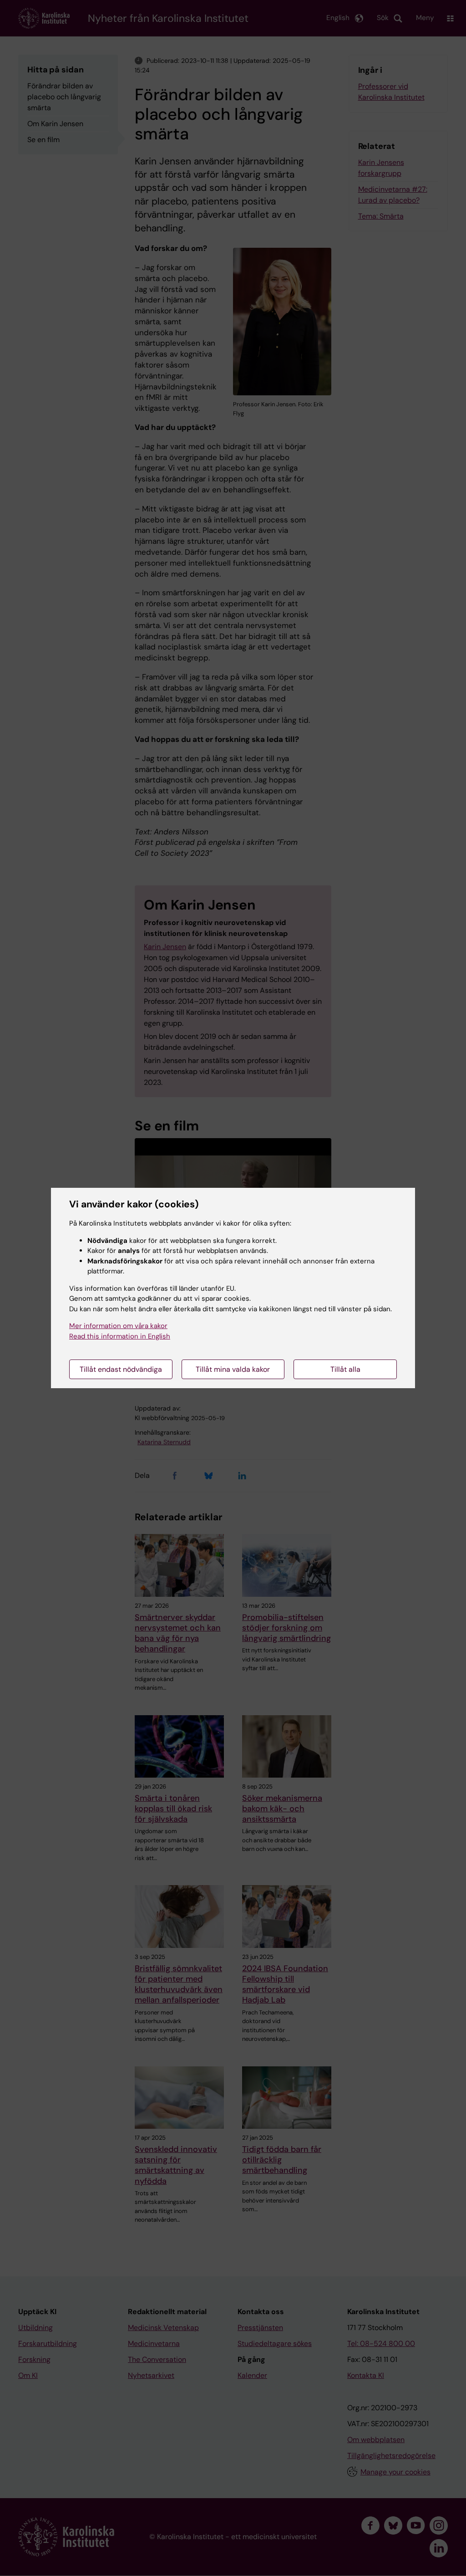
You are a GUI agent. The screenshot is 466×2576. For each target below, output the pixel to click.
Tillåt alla (345, 1369)
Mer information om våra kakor (118, 1326)
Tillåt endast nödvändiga (121, 1369)
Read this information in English (120, 1336)
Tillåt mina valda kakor (233, 1369)
